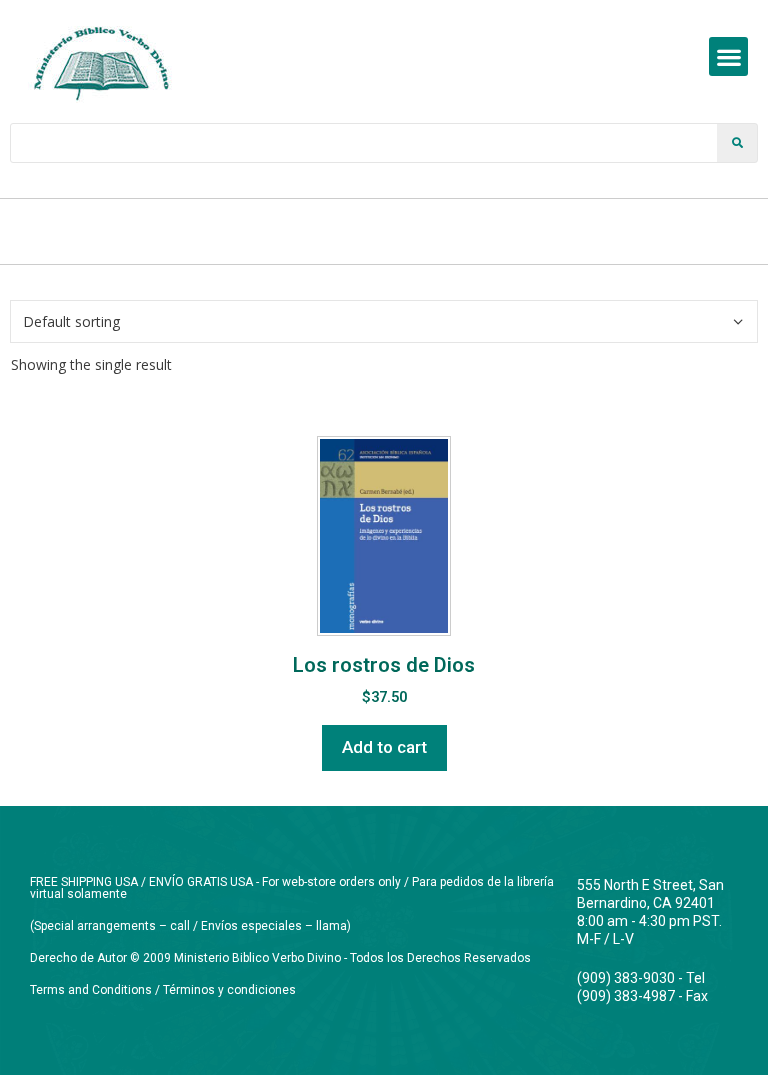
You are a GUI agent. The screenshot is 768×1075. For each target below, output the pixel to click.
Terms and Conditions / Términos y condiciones (163, 990)
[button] (728, 56)
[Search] (737, 143)
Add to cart (384, 747)
